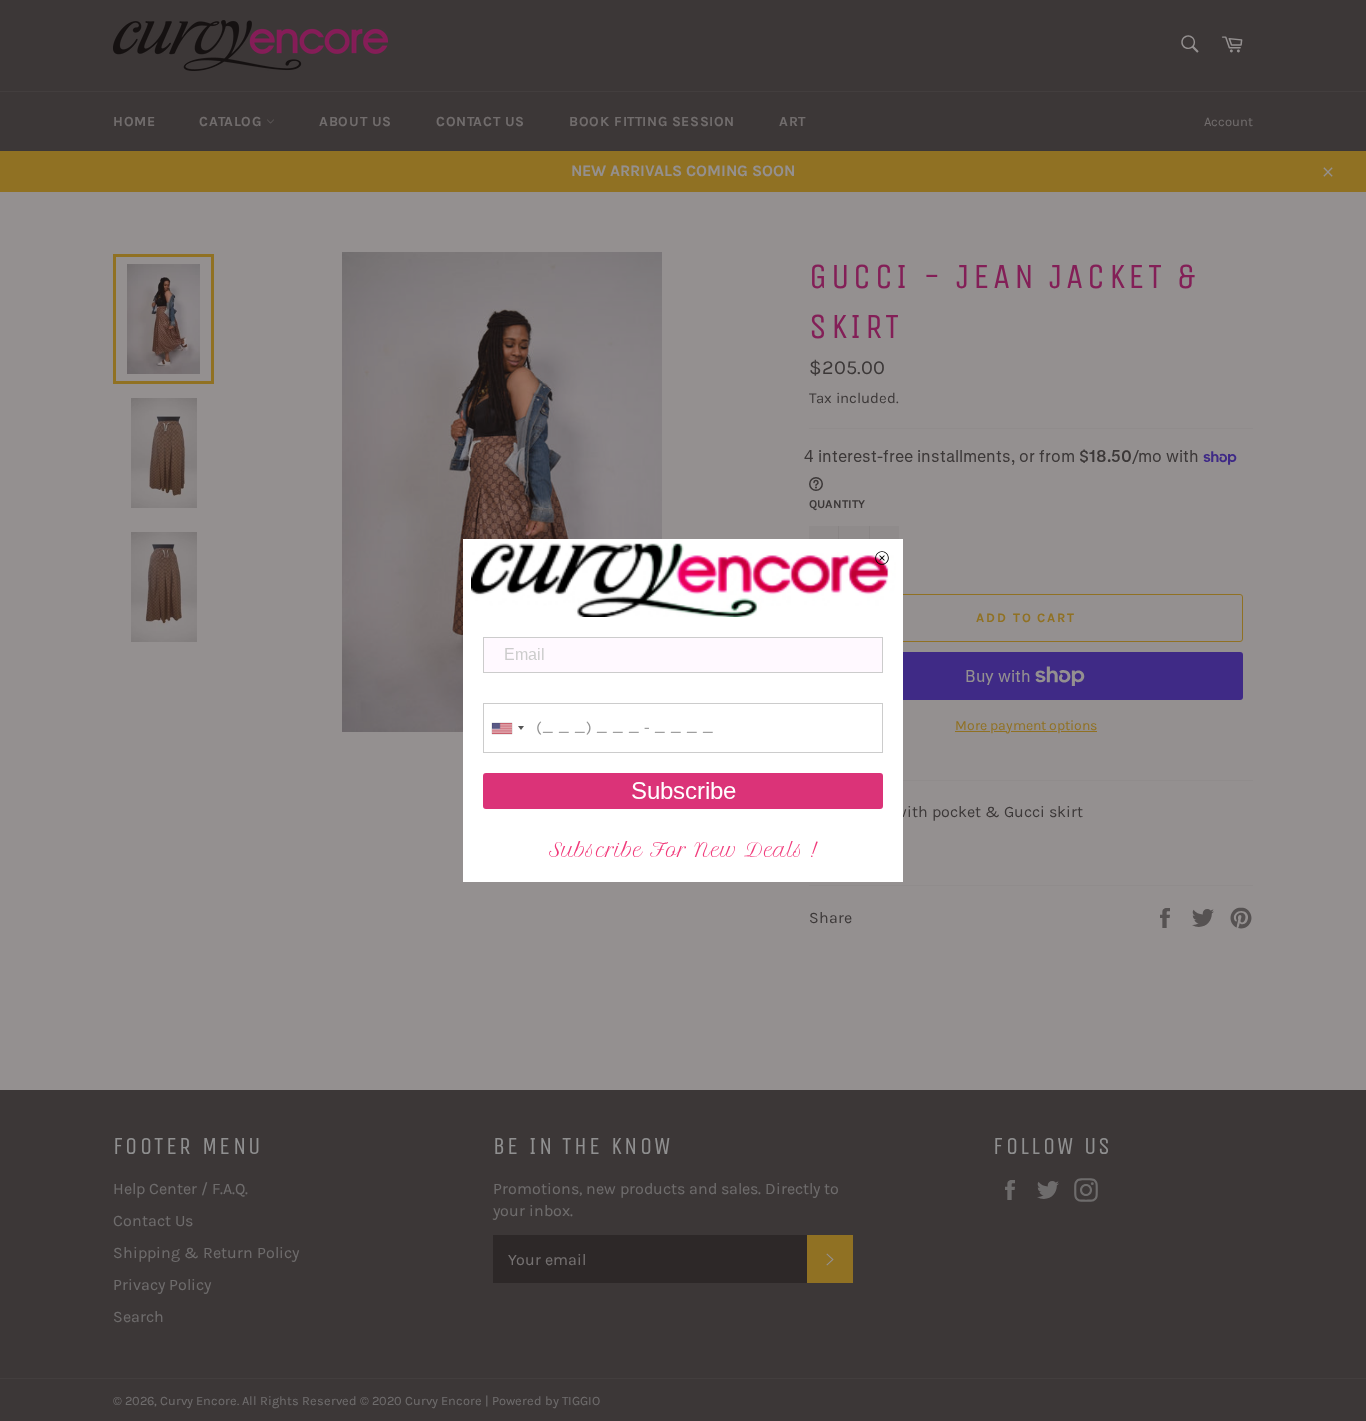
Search (138, 1316)
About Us (355, 121)
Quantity (837, 504)
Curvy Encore (198, 1400)
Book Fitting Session (652, 121)
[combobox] (507, 728)
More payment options (1026, 725)
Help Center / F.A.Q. (180, 1188)
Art (792, 121)
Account (1228, 121)
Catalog (232, 121)
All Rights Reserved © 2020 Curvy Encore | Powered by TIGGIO (421, 1400)
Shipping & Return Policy (206, 1252)
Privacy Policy (162, 1284)
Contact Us (480, 121)
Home (134, 121)
